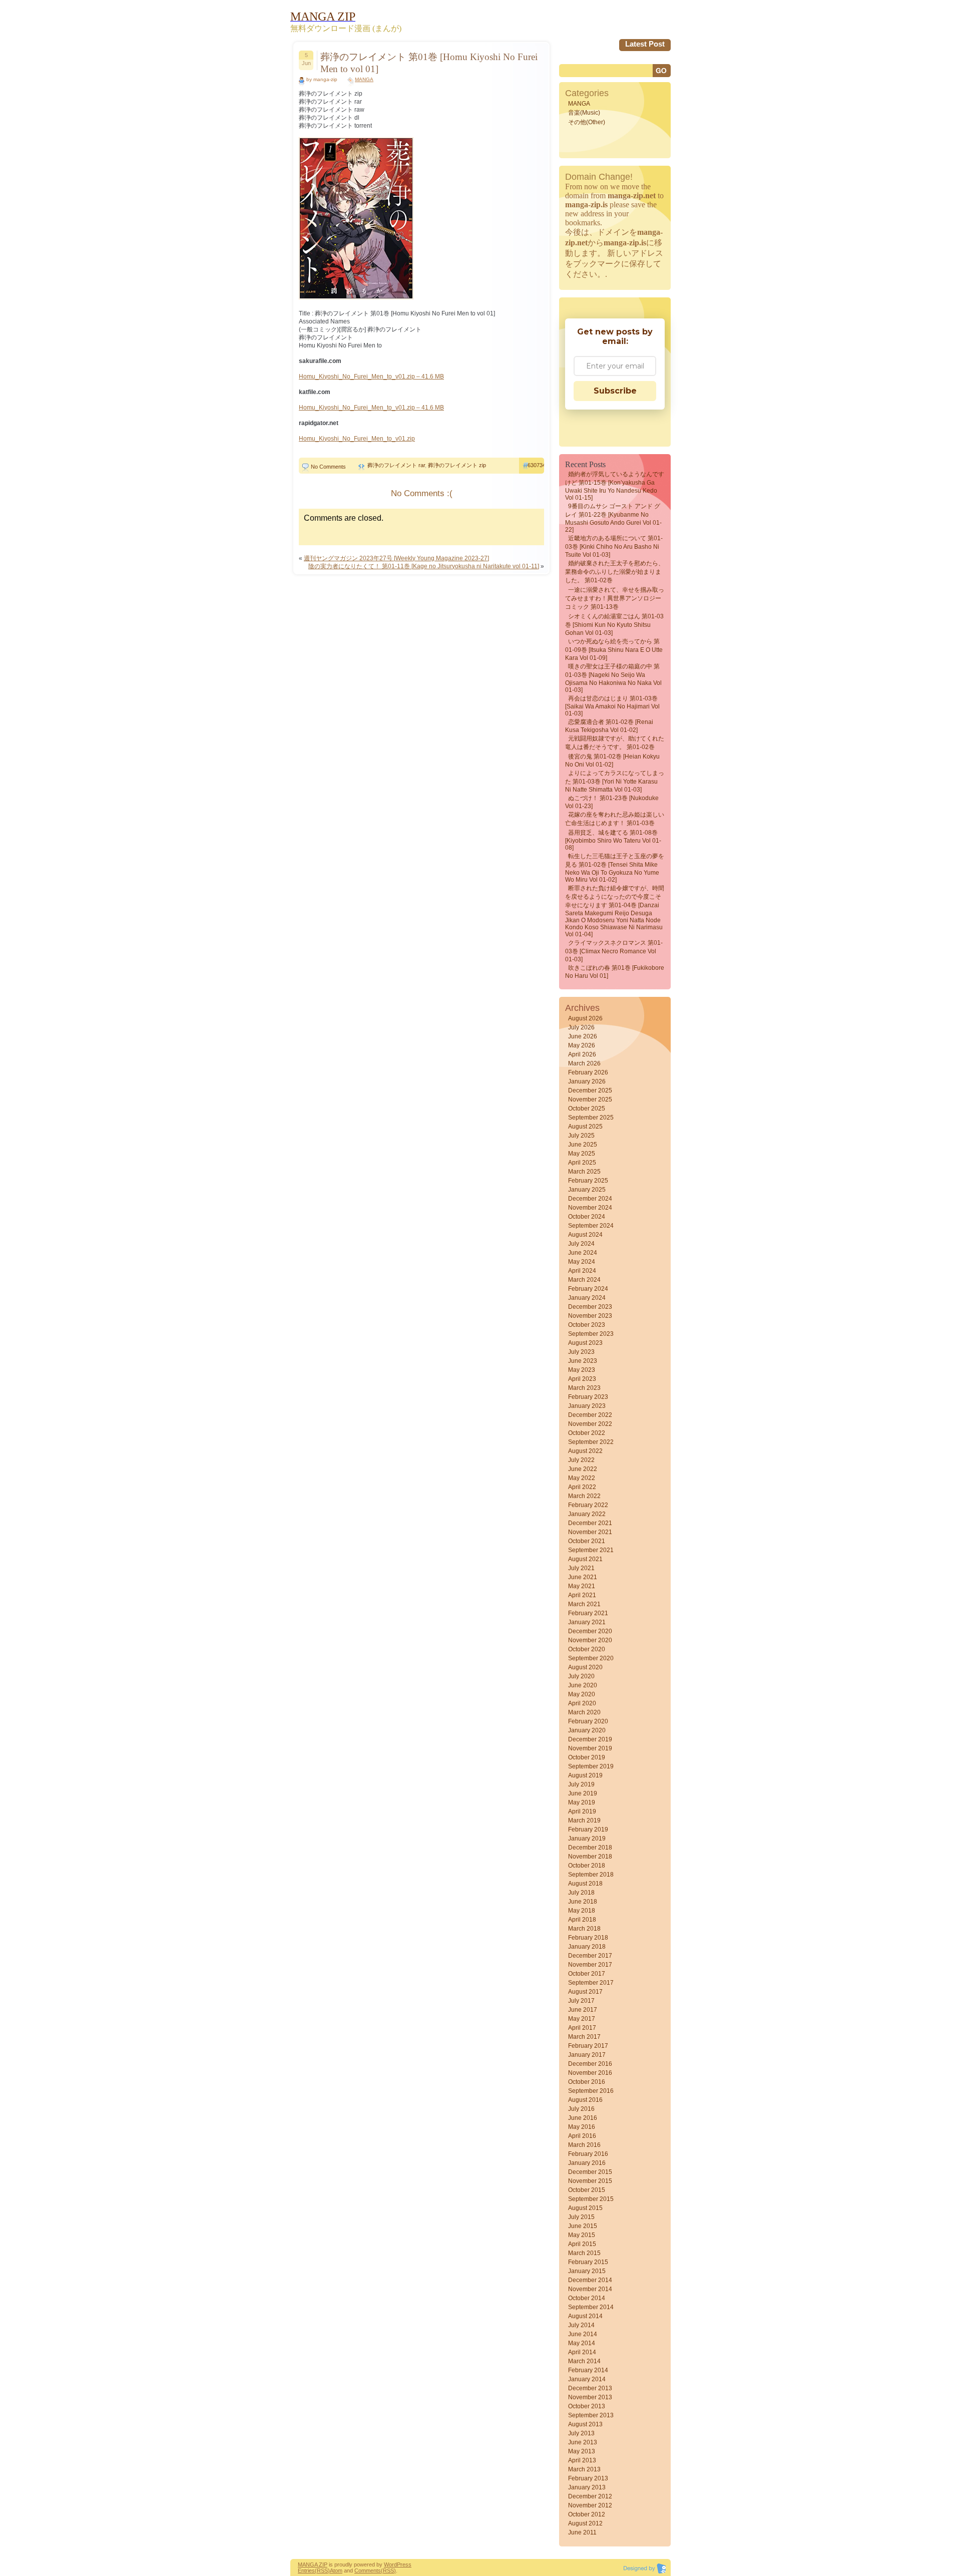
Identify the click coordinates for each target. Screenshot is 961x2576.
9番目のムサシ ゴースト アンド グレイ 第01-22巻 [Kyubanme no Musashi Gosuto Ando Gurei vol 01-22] (613, 518)
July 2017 (581, 2001)
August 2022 (585, 1451)
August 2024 (585, 1235)
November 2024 (590, 1208)
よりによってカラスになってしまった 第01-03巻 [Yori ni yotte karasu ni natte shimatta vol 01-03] (615, 781)
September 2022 (591, 1442)
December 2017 (590, 1956)
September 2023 (591, 1334)
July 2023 (581, 1352)
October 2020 (587, 1649)
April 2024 (582, 1271)
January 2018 (587, 1947)
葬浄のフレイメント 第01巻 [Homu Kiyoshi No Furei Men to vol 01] (429, 63)
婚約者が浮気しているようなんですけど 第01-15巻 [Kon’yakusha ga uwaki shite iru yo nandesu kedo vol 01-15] (615, 486)
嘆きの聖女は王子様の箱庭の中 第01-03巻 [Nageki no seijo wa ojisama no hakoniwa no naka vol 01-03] (613, 678)
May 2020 (582, 1694)
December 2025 (590, 1090)
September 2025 (591, 1118)
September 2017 (591, 1983)
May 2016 (582, 2127)
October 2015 (587, 2190)
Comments (368, 2570)
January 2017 (587, 2055)
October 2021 (587, 1541)
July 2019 (581, 1784)
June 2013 (583, 2442)
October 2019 (587, 1757)
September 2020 (591, 1658)
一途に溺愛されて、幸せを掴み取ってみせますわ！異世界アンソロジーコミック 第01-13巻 (615, 598)
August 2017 (585, 1992)
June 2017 (583, 2010)
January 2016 (587, 2163)
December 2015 (590, 2172)
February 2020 (588, 1721)
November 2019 (590, 1748)
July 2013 (581, 2433)
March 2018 (584, 1929)
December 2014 (590, 2280)
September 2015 (591, 2199)
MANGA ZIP (313, 2564)
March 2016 (584, 2145)
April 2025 (582, 1163)
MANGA (364, 79)
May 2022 (582, 1478)
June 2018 (583, 1902)
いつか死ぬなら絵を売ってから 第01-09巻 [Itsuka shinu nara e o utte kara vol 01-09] (614, 650)
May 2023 (582, 1370)
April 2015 (582, 2244)
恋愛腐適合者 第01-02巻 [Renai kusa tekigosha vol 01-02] (609, 726)
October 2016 (587, 2082)
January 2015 (587, 2271)
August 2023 (585, 1343)
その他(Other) (587, 122)
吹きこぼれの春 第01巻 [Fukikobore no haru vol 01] (615, 972)
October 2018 (587, 1866)
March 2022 (584, 1496)
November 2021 (590, 1532)
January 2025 (587, 1190)
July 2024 (581, 1244)
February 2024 (588, 1289)
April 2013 (582, 2460)
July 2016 (581, 2109)
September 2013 (591, 2415)
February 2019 (588, 1829)
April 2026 (582, 1054)
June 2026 (583, 1036)
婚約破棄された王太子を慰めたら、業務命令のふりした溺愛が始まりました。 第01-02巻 (615, 572)
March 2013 (584, 2469)
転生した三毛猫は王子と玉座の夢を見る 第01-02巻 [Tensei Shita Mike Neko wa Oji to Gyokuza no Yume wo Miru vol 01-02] (615, 868)
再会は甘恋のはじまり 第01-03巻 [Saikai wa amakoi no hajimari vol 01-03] (612, 706)
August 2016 (585, 2100)
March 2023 (584, 1388)
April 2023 (582, 1379)
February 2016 (588, 2154)
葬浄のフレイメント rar (396, 465)
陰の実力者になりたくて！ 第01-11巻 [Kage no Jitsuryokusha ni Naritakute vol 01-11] (424, 566)
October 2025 (587, 1109)
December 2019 (590, 1739)
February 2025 (588, 1181)
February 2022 (588, 1505)
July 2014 (581, 2325)
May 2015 (582, 2235)
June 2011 (582, 2532)
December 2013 (590, 2388)
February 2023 (588, 1397)
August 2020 (585, 1667)
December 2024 (590, 1199)
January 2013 (587, 2487)
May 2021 (582, 1586)
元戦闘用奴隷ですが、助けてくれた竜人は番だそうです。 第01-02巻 (615, 743)
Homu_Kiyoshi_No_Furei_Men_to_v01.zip (357, 439)
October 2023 (587, 1325)
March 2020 (584, 1712)
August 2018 (585, 1884)
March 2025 (584, 1172)
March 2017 (584, 2037)
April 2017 (582, 2028)
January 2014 (587, 2379)
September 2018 (591, 1875)
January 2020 (587, 1730)
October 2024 (587, 1217)
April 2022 (582, 1487)
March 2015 (584, 2253)
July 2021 (581, 1568)
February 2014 (588, 2370)
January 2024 (587, 1298)
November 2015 (590, 2181)
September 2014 (591, 2307)
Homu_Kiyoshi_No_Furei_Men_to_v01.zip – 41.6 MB (371, 377)
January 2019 (587, 1838)
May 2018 (582, 1911)
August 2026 (585, 1018)
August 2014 (585, 2316)
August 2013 (585, 2424)
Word (390, 2564)
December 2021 (590, 1523)
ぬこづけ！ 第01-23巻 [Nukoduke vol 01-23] (612, 802)
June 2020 (583, 1685)
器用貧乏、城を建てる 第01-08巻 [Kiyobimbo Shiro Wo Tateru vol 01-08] (613, 840)
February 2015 (588, 2262)
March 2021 (584, 1604)
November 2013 (590, 2397)
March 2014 (584, 2361)
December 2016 (590, 2064)
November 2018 (590, 1857)
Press (404, 2564)
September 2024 (591, 1226)
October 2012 (587, 2514)
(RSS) (322, 2570)
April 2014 (582, 2352)
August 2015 (585, 2208)
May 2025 (582, 1154)
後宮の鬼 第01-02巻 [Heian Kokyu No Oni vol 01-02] (612, 761)
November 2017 (590, 1965)
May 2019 (582, 1802)
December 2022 (590, 1415)
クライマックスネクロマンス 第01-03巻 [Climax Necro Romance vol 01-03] (614, 951)
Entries (306, 2570)
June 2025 (583, 1145)
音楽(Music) (584, 113)
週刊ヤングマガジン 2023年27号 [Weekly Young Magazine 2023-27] (396, 558)
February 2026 (588, 1072)
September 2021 (591, 1550)
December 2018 (590, 1848)
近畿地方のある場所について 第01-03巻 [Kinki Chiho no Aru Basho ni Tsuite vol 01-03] (614, 546)
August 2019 (585, 1775)
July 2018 (581, 1893)
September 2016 (591, 2091)
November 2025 (590, 1099)
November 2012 (590, 2505)
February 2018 (588, 1938)
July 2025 (581, 1136)
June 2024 (583, 1253)
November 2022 (590, 1424)
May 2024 (582, 1262)
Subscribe (615, 391)
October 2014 (587, 2298)
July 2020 (581, 1676)
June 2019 (583, 1793)
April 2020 (582, 1703)
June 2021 (583, 1577)
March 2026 (584, 1063)
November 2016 (590, 2073)
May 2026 (582, 1045)
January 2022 (587, 1514)
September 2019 (591, 1766)
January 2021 (587, 1622)
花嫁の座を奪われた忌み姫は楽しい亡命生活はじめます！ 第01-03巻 (615, 819)
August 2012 (585, 2523)
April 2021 (582, 1595)
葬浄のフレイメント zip (457, 465)
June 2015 (583, 2226)
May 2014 (582, 2343)
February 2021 (588, 1613)
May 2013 (582, 2451)
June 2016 (583, 2118)
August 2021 (585, 1559)
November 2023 (590, 1316)
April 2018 (582, 1920)
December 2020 (590, 1631)
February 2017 (588, 2046)
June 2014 (583, 2334)
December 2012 (590, 2496)
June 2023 (583, 1361)
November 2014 (590, 2289)
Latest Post (645, 44)
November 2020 (590, 1640)
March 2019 (584, 1820)
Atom (336, 2570)
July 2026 (581, 1027)
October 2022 (587, 1433)
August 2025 (585, 1127)
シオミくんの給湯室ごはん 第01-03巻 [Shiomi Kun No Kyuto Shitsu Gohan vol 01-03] (614, 625)
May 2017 (582, 2019)
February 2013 (588, 2478)
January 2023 (587, 1406)
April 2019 (582, 1811)
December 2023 (590, 1307)
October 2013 (587, 2406)
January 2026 (587, 1081)
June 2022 (583, 1469)
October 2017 (587, 1974)
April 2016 (582, 2136)
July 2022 (581, 1460)
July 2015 (581, 2217)
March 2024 (584, 1280)
